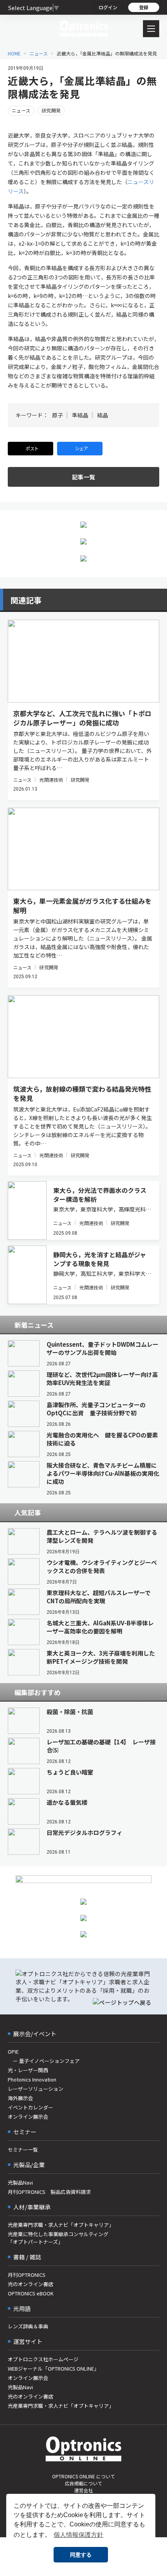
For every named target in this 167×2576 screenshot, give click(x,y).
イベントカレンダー (30, 2107)
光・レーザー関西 (28, 2070)
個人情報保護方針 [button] (78, 2535)
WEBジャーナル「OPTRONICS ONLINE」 (53, 2368)
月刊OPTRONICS (27, 2275)
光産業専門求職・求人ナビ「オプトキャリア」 (61, 2225)
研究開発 (51, 110)
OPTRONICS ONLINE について (83, 2476)
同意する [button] (81, 2555)
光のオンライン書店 (30, 2284)
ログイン (108, 7)
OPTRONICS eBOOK (31, 2293)
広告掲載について (83, 2483)
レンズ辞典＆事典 (28, 2326)
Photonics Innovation (32, 2079)
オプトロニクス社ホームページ (43, 2359)
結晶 (103, 415)
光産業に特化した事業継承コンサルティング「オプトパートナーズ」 (58, 2238)
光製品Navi (20, 2182)
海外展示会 (20, 2098)
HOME (14, 53)
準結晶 (80, 415)
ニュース (39, 53)
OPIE (13, 2051)
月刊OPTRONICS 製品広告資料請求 (49, 2192)
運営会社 (83, 2490)
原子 (57, 415)
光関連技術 (51, 780)
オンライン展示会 (28, 2117)
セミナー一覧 (23, 2150)
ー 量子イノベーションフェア (44, 2061)
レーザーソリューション (36, 2089)
